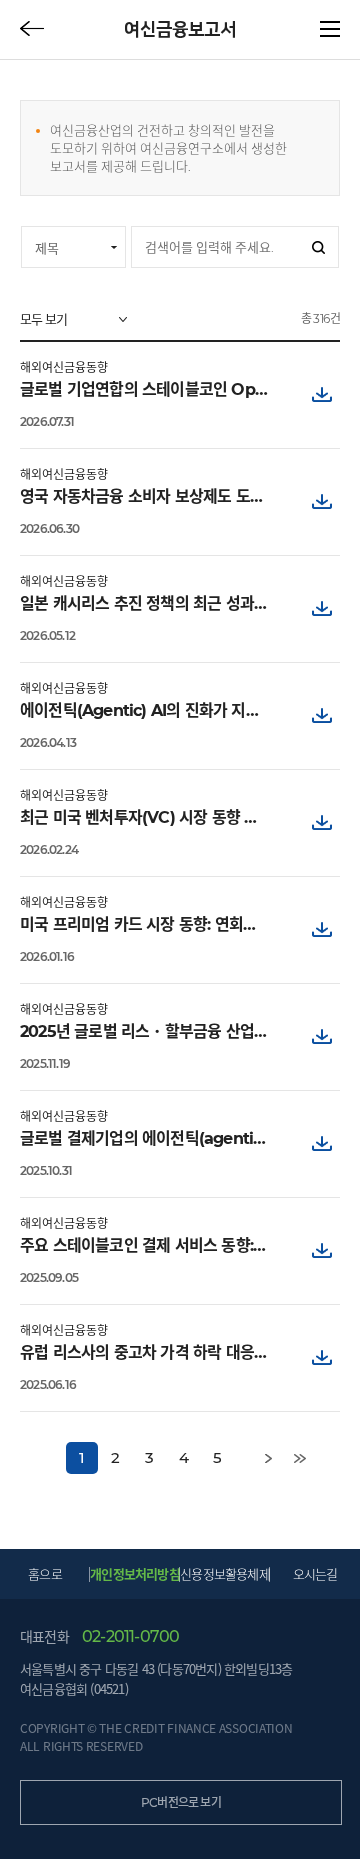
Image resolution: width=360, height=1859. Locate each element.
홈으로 (45, 1573)
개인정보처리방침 (135, 1573)
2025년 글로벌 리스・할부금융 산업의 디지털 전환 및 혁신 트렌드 (151, 1031)
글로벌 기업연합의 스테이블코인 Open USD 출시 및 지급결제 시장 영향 (151, 389)
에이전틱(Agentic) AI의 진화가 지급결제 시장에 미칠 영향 (151, 710)
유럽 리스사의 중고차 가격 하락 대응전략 (151, 1352)
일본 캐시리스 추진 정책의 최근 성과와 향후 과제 (151, 603)
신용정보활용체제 (225, 1573)
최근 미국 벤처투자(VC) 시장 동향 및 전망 (151, 817)
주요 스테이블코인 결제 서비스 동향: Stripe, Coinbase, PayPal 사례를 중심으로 (151, 1245)
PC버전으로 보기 (181, 1802)
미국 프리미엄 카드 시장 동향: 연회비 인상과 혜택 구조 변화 (151, 924)
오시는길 (315, 1573)
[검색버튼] (318, 247)
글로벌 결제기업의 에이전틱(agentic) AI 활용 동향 (151, 1138)
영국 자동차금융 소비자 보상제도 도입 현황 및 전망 (151, 496)
